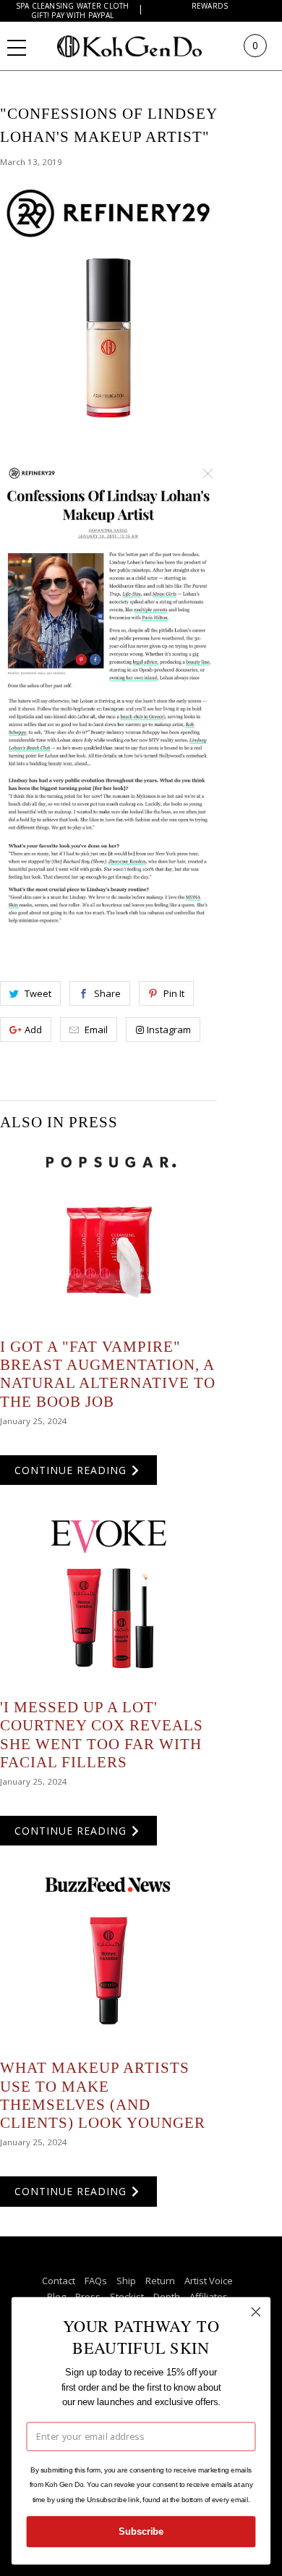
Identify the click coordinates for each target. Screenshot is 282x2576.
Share (107, 993)
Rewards (210, 6)
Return (160, 2281)
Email (96, 1030)
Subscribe (141, 2532)
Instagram (169, 1030)
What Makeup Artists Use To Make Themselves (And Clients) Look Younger (103, 2095)
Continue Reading (72, 1470)
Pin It (174, 993)
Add (33, 1030)
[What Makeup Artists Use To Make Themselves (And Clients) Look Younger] (108, 1958)
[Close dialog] (256, 2312)
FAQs (96, 2281)
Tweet (38, 993)
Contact (59, 2281)
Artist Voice (209, 2281)
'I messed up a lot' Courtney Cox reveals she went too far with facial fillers (102, 1735)
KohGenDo (144, 46)
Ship (126, 2281)
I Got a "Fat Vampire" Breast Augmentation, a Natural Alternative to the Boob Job (108, 1374)
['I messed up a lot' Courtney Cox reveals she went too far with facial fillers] (108, 1597)
